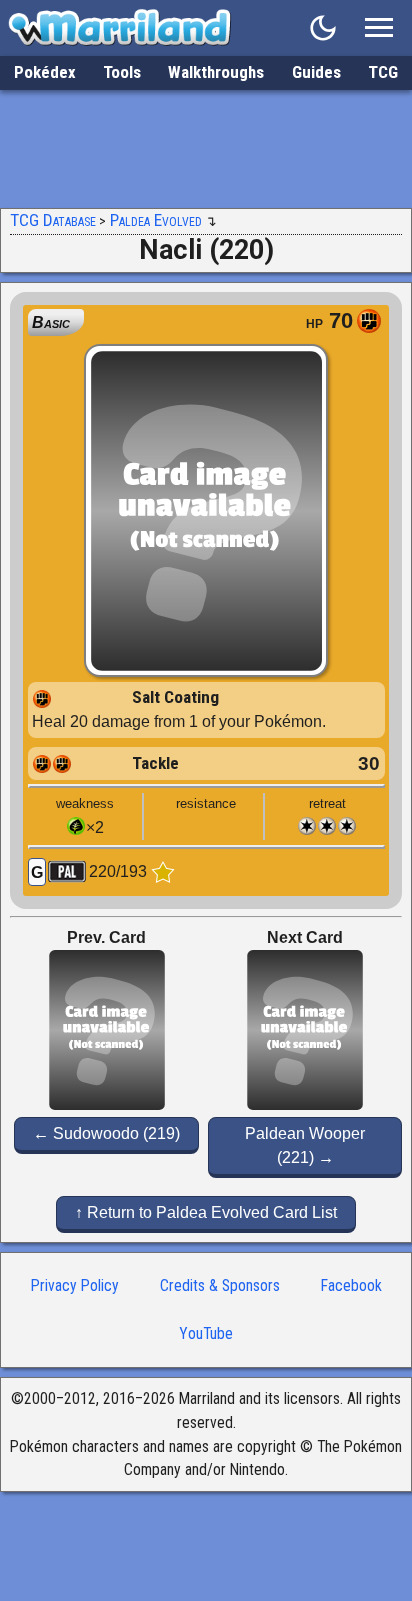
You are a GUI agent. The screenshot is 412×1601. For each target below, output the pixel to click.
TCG (383, 72)
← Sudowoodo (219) (106, 1133)
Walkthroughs (216, 72)
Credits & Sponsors (220, 1285)
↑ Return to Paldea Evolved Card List (206, 1212)
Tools (122, 72)
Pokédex (45, 72)
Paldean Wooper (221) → (305, 1145)
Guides (316, 72)
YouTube (206, 1333)
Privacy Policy (75, 1285)
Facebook (351, 1285)
